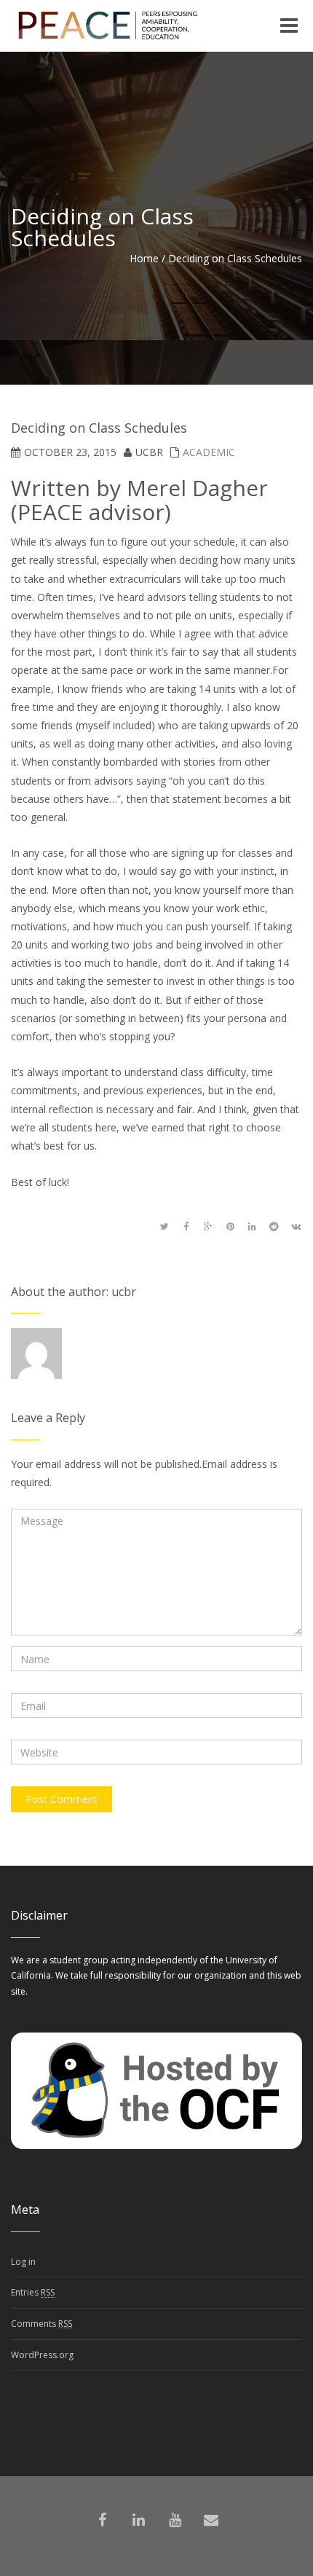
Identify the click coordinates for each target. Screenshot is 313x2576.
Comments (41, 2324)
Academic (209, 452)
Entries (33, 2292)
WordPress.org (42, 2355)
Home (144, 258)
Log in (23, 2262)
